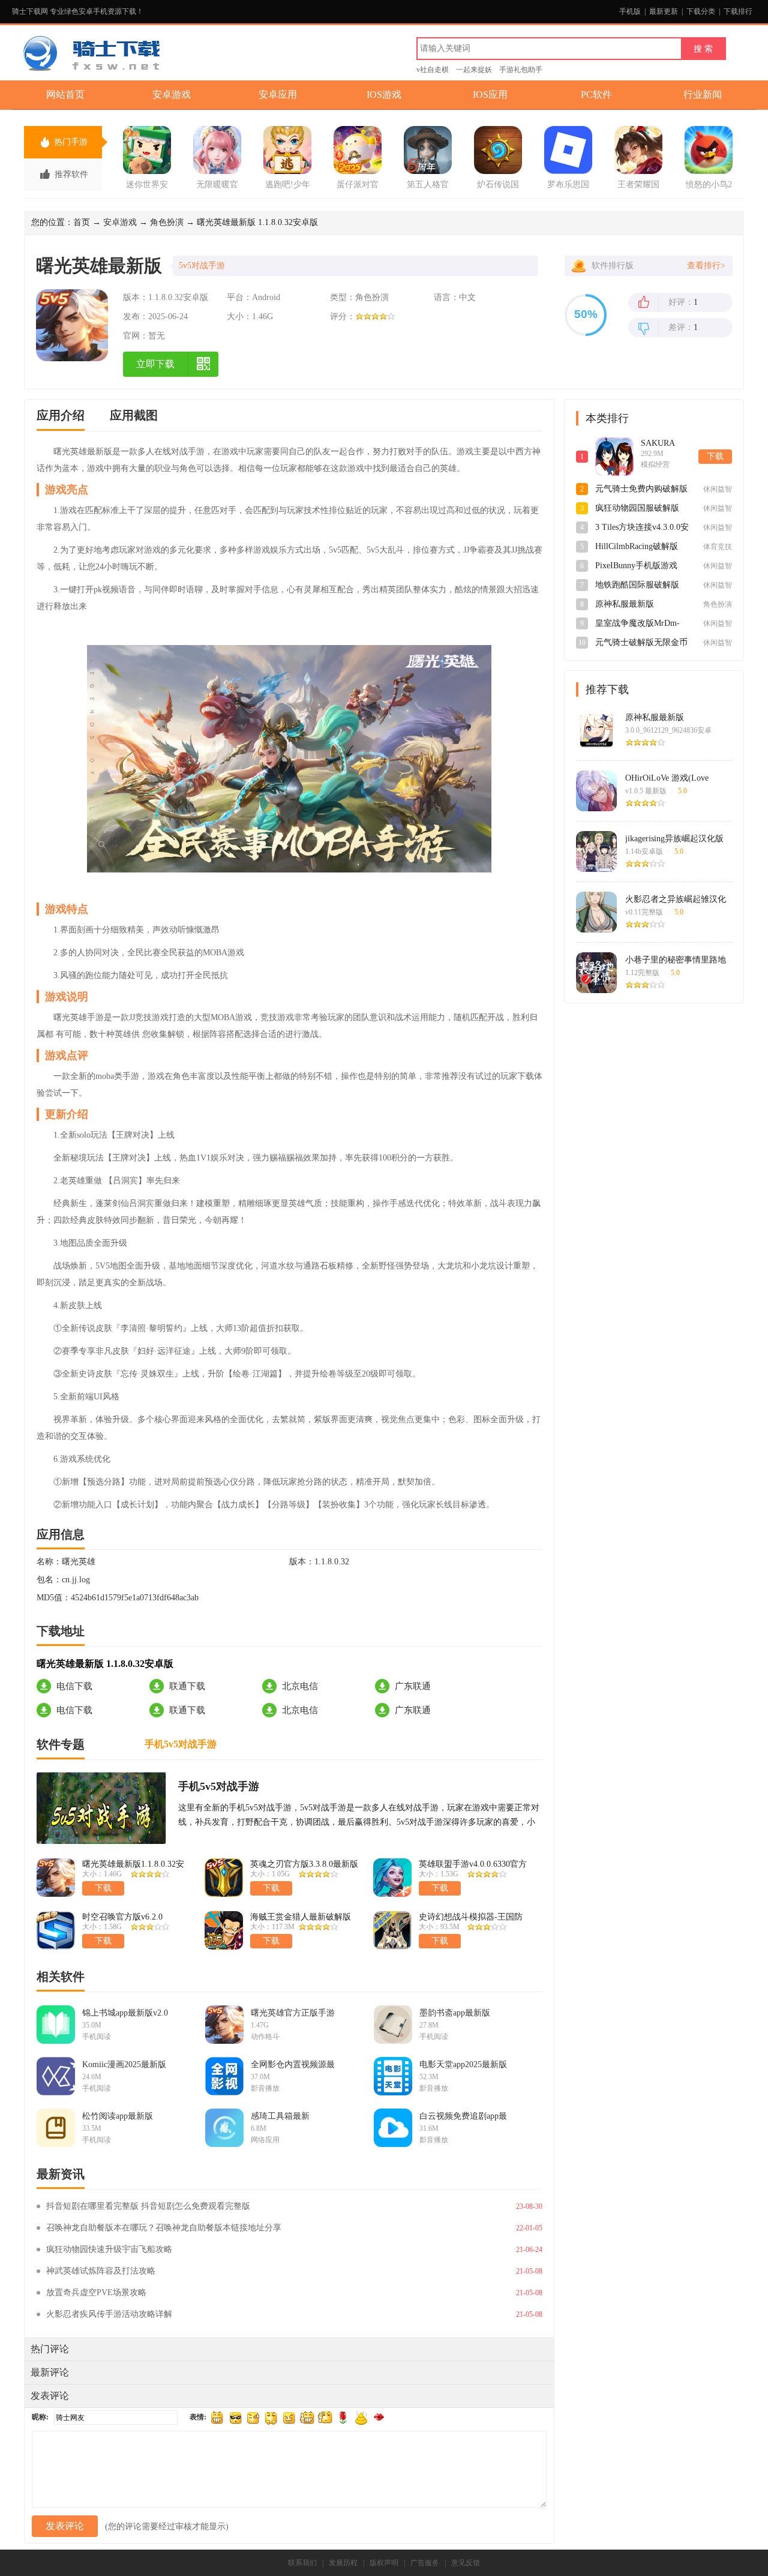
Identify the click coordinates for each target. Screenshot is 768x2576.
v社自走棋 (433, 70)
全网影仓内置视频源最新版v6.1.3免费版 (293, 2065)
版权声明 (384, 2563)
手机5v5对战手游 (219, 1786)
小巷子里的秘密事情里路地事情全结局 (676, 960)
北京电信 (300, 1686)
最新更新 (664, 11)
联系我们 (302, 2563)
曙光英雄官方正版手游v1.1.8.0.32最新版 (293, 2013)
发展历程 (343, 2563)
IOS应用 (490, 95)
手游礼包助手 (521, 70)
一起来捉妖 (474, 70)
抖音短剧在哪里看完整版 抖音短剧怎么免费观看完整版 (148, 2206)
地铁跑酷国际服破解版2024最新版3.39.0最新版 (640, 586)
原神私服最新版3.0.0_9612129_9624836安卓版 (642, 605)
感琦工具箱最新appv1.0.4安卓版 (280, 2116)
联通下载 (187, 1686)
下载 (715, 456)
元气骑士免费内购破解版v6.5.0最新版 (641, 490)
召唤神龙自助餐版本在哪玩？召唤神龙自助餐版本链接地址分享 (164, 2228)
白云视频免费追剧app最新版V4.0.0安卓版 (463, 2116)
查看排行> (706, 266)
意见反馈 (466, 2563)
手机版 (630, 11)
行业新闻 (703, 95)
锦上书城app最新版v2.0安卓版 (125, 2013)
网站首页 (65, 95)
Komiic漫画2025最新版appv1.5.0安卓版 (124, 2065)
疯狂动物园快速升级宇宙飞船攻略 (109, 2249)
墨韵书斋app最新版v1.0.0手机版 (455, 2013)
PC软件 (596, 95)
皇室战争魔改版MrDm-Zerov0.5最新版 (637, 624)
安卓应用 (278, 95)
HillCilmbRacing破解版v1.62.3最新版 (637, 547)
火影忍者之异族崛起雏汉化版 (676, 899)
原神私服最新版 (655, 717)
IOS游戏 (384, 95)
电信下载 (74, 1686)
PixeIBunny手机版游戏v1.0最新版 (636, 566)
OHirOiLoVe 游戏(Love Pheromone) (667, 778)
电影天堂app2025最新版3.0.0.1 (463, 2065)
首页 (82, 222)
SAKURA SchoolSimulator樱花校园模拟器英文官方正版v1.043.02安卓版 (667, 444)
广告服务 (425, 2563)
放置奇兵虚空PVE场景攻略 (96, 2292)
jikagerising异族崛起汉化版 (674, 839)
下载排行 (738, 11)
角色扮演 (167, 222)
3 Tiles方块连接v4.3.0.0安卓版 (642, 528)
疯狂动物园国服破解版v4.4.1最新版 (637, 509)
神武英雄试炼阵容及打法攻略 (101, 2271)
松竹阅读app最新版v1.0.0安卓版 (118, 2116)
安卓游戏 (172, 95)
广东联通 (413, 1686)
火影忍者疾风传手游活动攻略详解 (109, 2314)
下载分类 (701, 11)
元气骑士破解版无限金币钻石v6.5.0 (641, 643)
